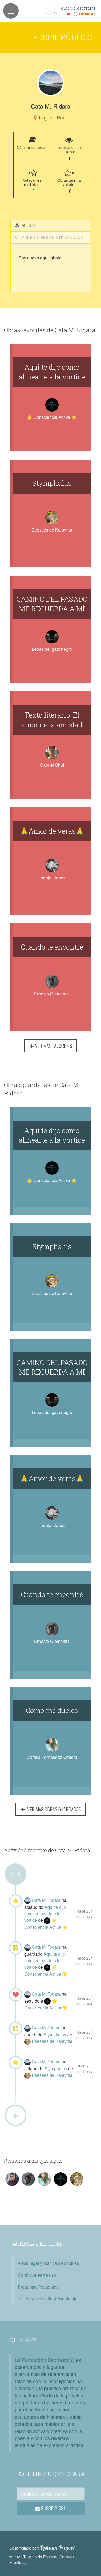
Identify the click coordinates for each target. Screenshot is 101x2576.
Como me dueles (52, 1710)
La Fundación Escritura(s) (45, 2360)
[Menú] (11, 11)
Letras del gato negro (52, 649)
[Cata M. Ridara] (51, 83)
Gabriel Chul (52, 765)
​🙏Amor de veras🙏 (52, 831)
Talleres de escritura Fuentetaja (48, 2299)
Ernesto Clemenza (52, 994)
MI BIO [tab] (28, 225)
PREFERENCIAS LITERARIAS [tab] (51, 237)
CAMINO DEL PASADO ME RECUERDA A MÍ (52, 604)
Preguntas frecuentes (38, 2287)
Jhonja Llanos (52, 878)
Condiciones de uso (37, 2275)
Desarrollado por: (42, 2548)
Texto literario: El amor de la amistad (52, 720)
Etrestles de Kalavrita (52, 530)
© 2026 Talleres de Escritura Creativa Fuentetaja (42, 2559)
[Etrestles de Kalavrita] (28, 2041)
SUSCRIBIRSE (53, 2508)
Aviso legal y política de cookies (48, 2263)
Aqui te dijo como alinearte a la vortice (52, 372)
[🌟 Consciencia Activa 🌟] (48, 1920)
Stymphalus (52, 483)
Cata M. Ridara (47, 1900)
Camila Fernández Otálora (52, 1757)
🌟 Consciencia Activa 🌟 (52, 417)
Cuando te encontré (52, 947)
